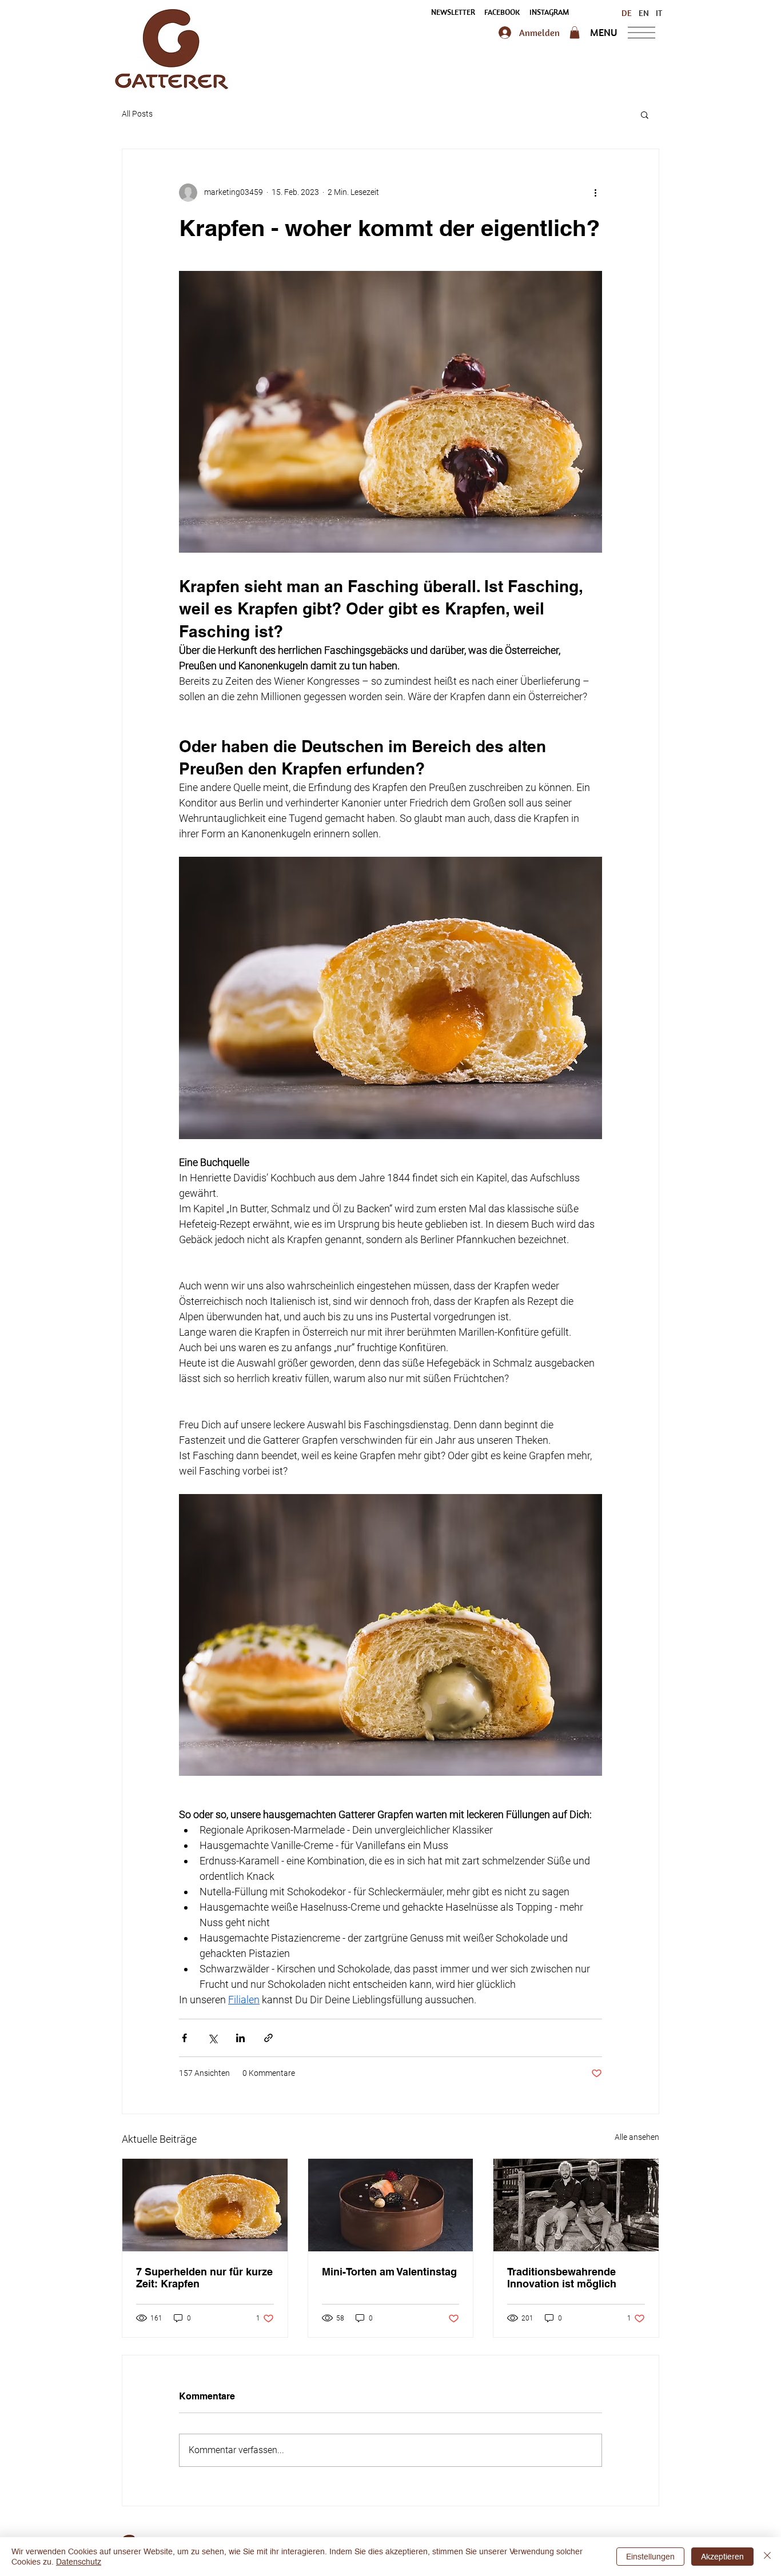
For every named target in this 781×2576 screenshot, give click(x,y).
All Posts (137, 114)
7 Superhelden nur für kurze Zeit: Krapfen (204, 2278)
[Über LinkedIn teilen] (240, 2038)
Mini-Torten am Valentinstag (389, 2272)
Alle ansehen (637, 2137)
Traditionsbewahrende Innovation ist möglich (562, 2278)
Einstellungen (650, 2557)
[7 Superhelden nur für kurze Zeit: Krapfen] (205, 2205)
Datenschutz (79, 2562)
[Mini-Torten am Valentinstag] (391, 2205)
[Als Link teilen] (268, 2038)
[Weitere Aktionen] (595, 193)
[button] (453, 13)
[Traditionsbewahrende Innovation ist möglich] (576, 2205)
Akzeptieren (722, 2557)
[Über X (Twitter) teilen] (212, 2038)
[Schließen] (767, 2557)
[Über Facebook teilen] (184, 2038)
